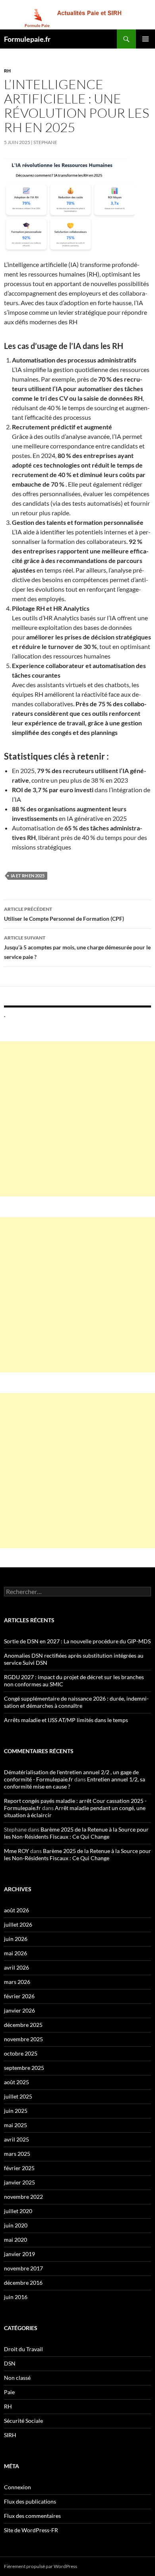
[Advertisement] (77, 1119)
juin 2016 (16, 2297)
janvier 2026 (19, 2010)
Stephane (45, 142)
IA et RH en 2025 (28, 876)
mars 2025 (17, 2154)
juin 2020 (16, 2225)
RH (7, 71)
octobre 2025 (21, 2053)
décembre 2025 (23, 2025)
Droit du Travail (23, 2349)
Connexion (17, 2487)
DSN (10, 2363)
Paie (9, 2392)
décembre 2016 (23, 2283)
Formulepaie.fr (27, 39)
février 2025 (19, 2168)
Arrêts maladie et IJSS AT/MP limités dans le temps (66, 1720)
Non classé (17, 2378)
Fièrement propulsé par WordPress (41, 2566)
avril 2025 (16, 2139)
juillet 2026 (18, 1924)
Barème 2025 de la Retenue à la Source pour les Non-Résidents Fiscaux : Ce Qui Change (76, 1833)
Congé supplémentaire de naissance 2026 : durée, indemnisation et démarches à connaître (76, 1702)
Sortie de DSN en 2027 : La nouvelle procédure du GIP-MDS (77, 1641)
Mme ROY (16, 1851)
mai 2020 (15, 2240)
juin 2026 (16, 1939)
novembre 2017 (23, 2268)
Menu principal (145, 39)
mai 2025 (15, 2125)
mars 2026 (17, 1982)
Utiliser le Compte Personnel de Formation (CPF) (64, 914)
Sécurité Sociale (23, 2421)
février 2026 (19, 1996)
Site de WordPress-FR (31, 2530)
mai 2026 (15, 1953)
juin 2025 (16, 2111)
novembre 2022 (23, 2197)
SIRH (10, 2435)
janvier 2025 (19, 2182)
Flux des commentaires (32, 2516)
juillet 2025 (18, 2096)
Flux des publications (30, 2501)
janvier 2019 (19, 2254)
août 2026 (16, 1910)
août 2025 (16, 2082)
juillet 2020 (18, 2211)
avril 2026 (16, 1967)
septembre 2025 (24, 2068)
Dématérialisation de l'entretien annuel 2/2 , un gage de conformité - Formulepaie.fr (71, 1776)
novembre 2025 (23, 2039)
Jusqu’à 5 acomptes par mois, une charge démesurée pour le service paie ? (77, 947)
